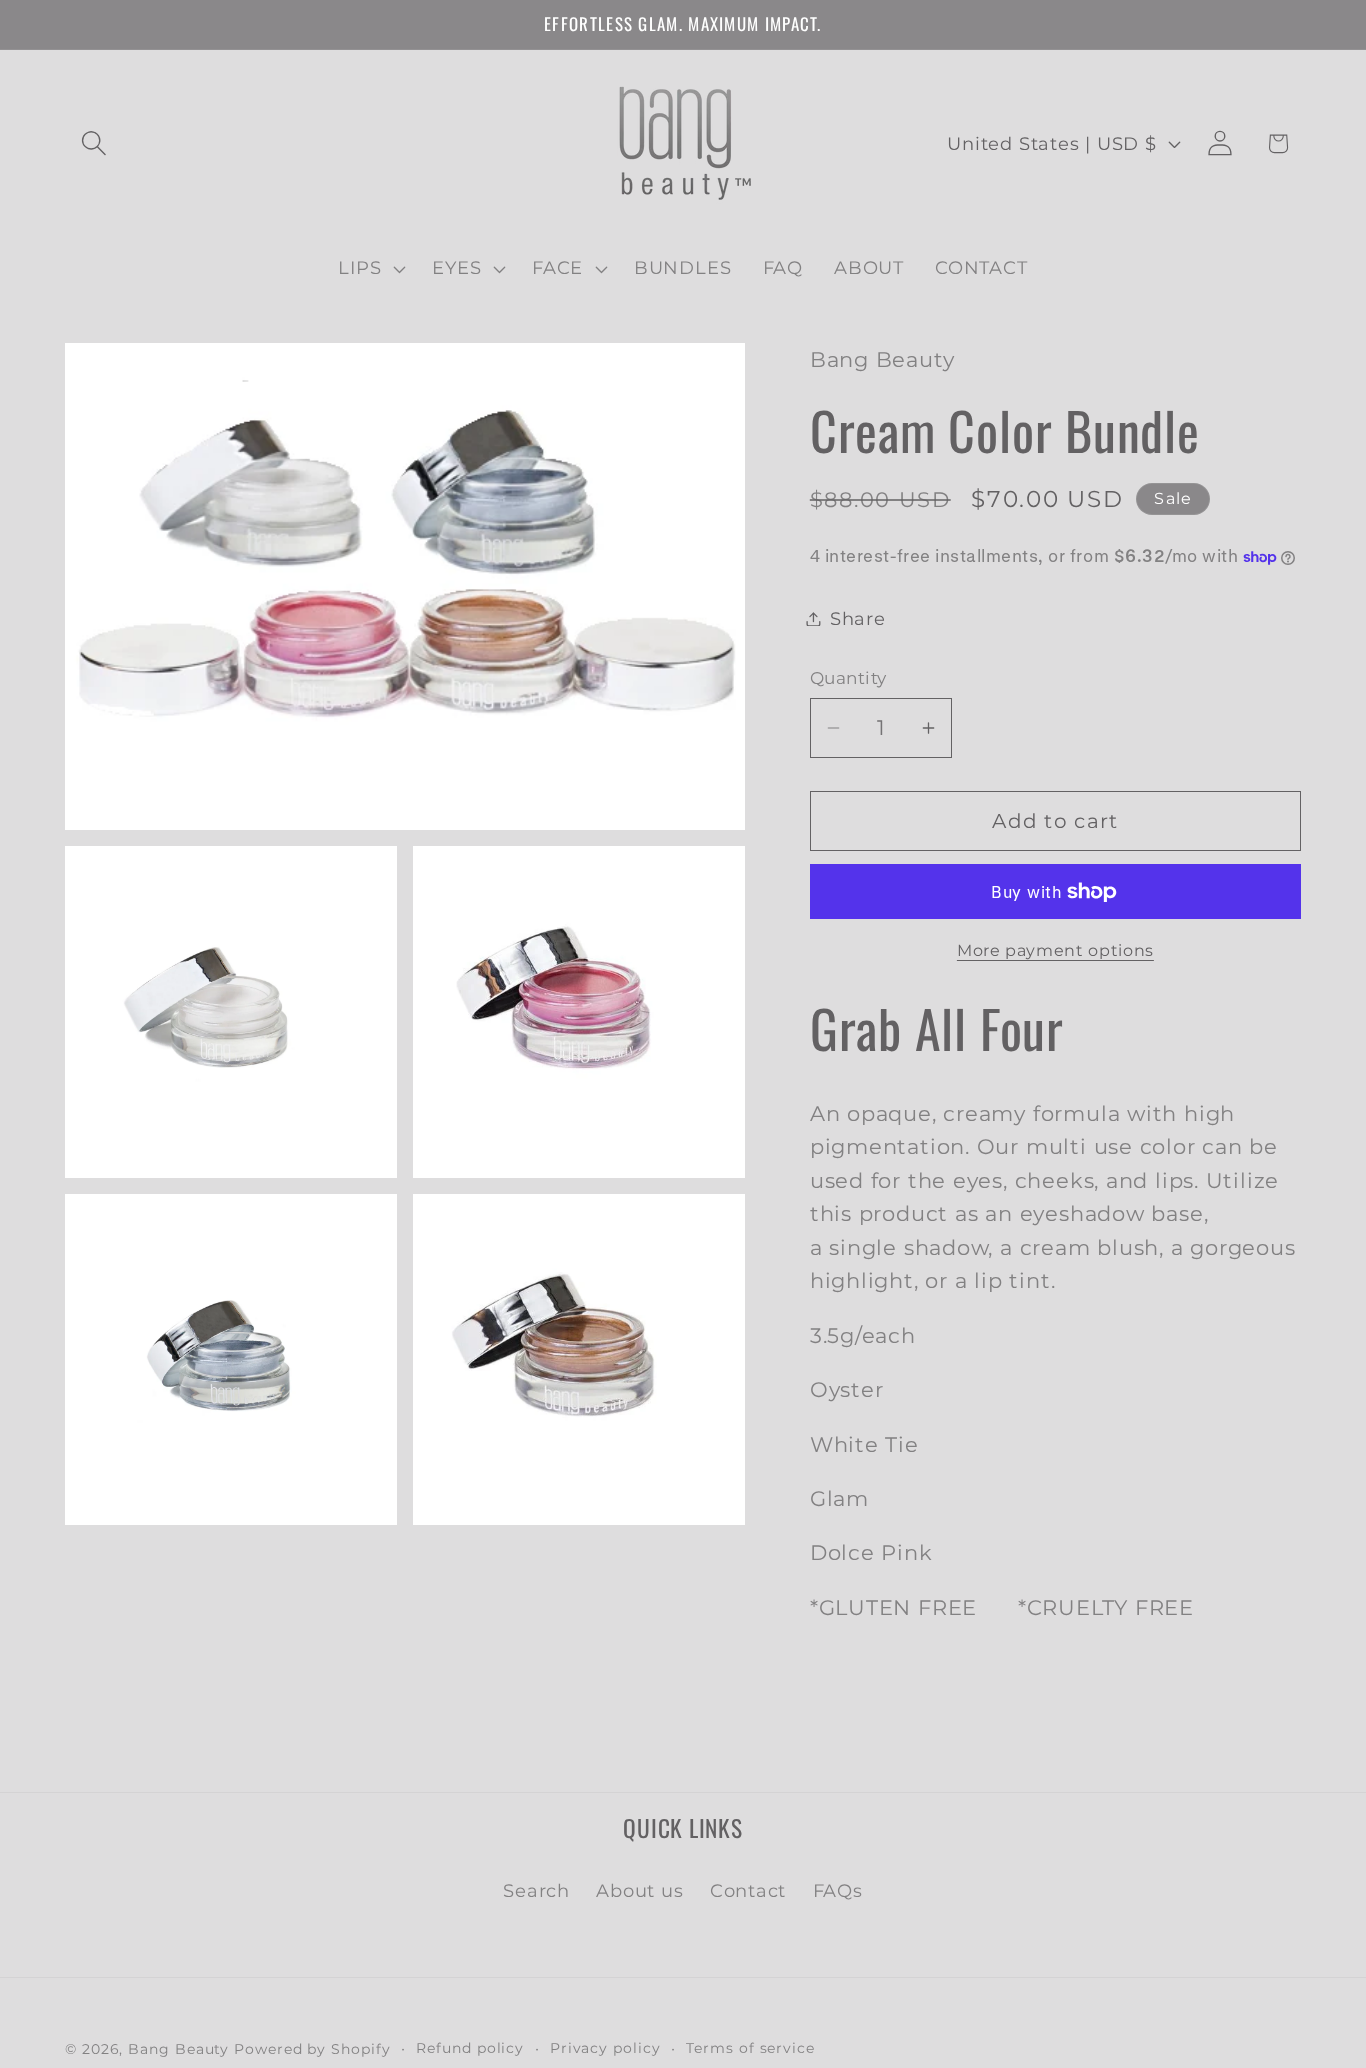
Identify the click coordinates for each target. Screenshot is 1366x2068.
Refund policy (470, 2047)
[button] (93, 143)
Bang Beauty (178, 2048)
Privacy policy (605, 2047)
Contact (748, 1890)
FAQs (838, 1890)
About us (639, 1890)
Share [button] (858, 618)
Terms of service (750, 2047)
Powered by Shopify (312, 2048)
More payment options (1055, 950)
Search (536, 1890)
